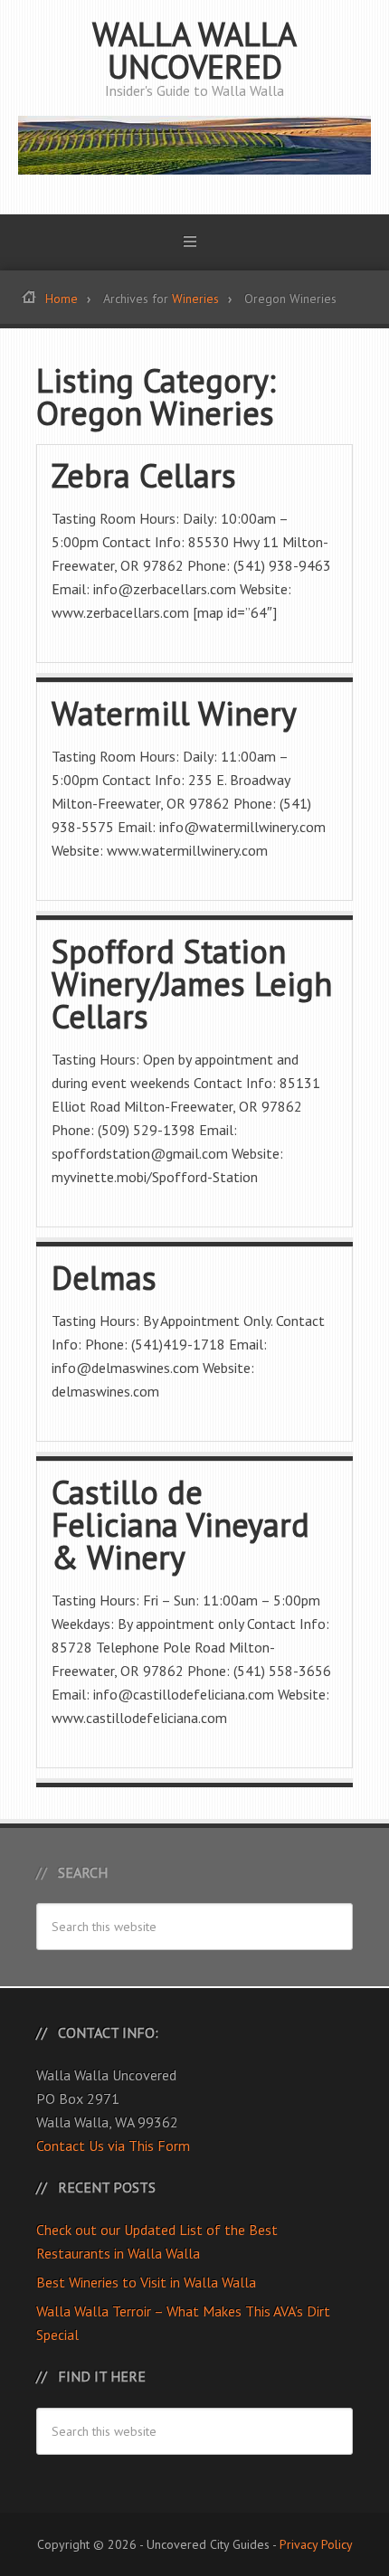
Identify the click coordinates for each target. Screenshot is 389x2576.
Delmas (104, 1278)
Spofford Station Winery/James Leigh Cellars (192, 984)
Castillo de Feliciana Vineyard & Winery (180, 1525)
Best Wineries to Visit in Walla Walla (146, 2282)
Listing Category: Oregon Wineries (156, 397)
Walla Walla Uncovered (194, 50)
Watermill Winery (174, 713)
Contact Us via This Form (113, 2145)
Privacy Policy (316, 2544)
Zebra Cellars (144, 475)
